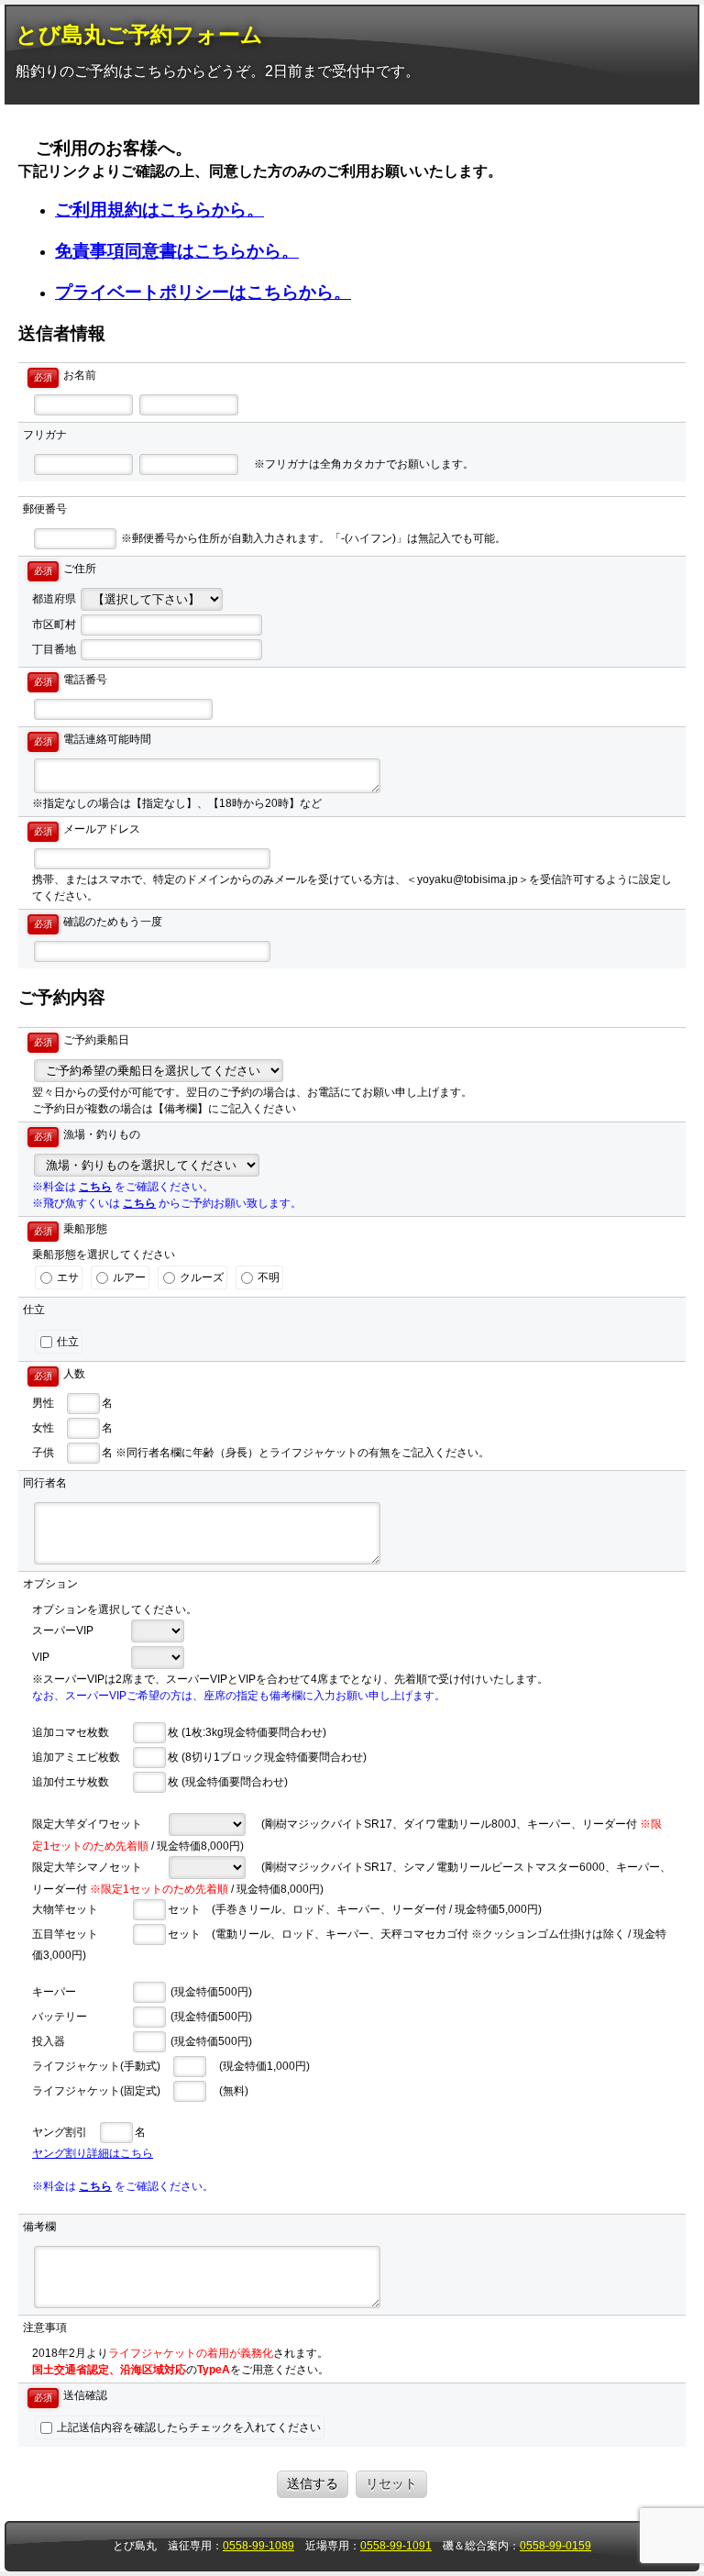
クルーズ (200, 1277)
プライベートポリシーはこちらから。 (203, 292)
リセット (391, 2483)
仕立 (66, 1342)
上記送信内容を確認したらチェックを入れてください (187, 2427)
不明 (267, 1277)
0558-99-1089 (258, 2546)
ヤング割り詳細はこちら (93, 2153)
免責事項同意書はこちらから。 (177, 251)
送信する (313, 2483)
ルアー (128, 1277)
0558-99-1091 (396, 2546)
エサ (66, 1277)
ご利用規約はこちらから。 (159, 210)
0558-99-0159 (555, 2546)
